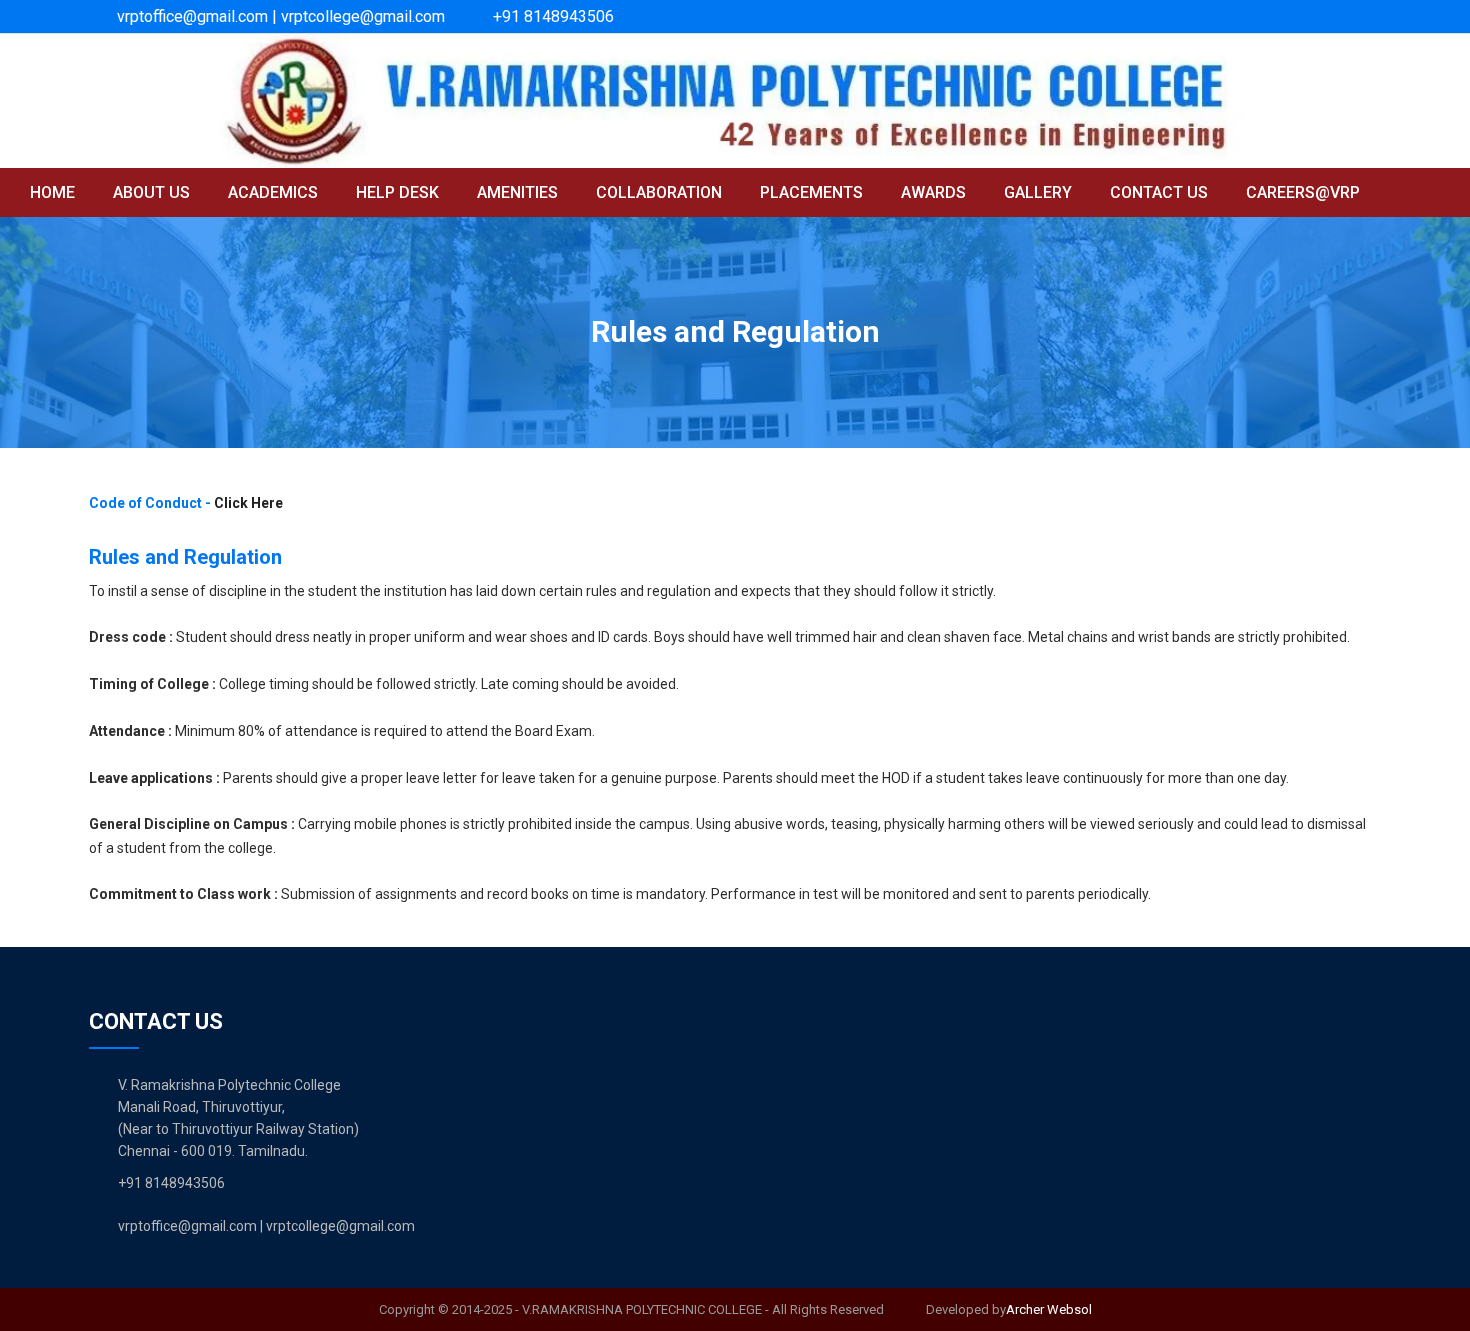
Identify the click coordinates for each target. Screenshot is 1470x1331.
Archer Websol (1049, 1309)
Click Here (248, 503)
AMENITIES (517, 192)
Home (52, 192)
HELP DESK (397, 192)
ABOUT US (151, 192)
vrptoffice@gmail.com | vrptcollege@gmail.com (281, 16)
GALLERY (1038, 192)
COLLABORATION (659, 192)
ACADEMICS (273, 192)
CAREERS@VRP (1303, 192)
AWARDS (933, 192)
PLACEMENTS (811, 192)
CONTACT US (1159, 192)
